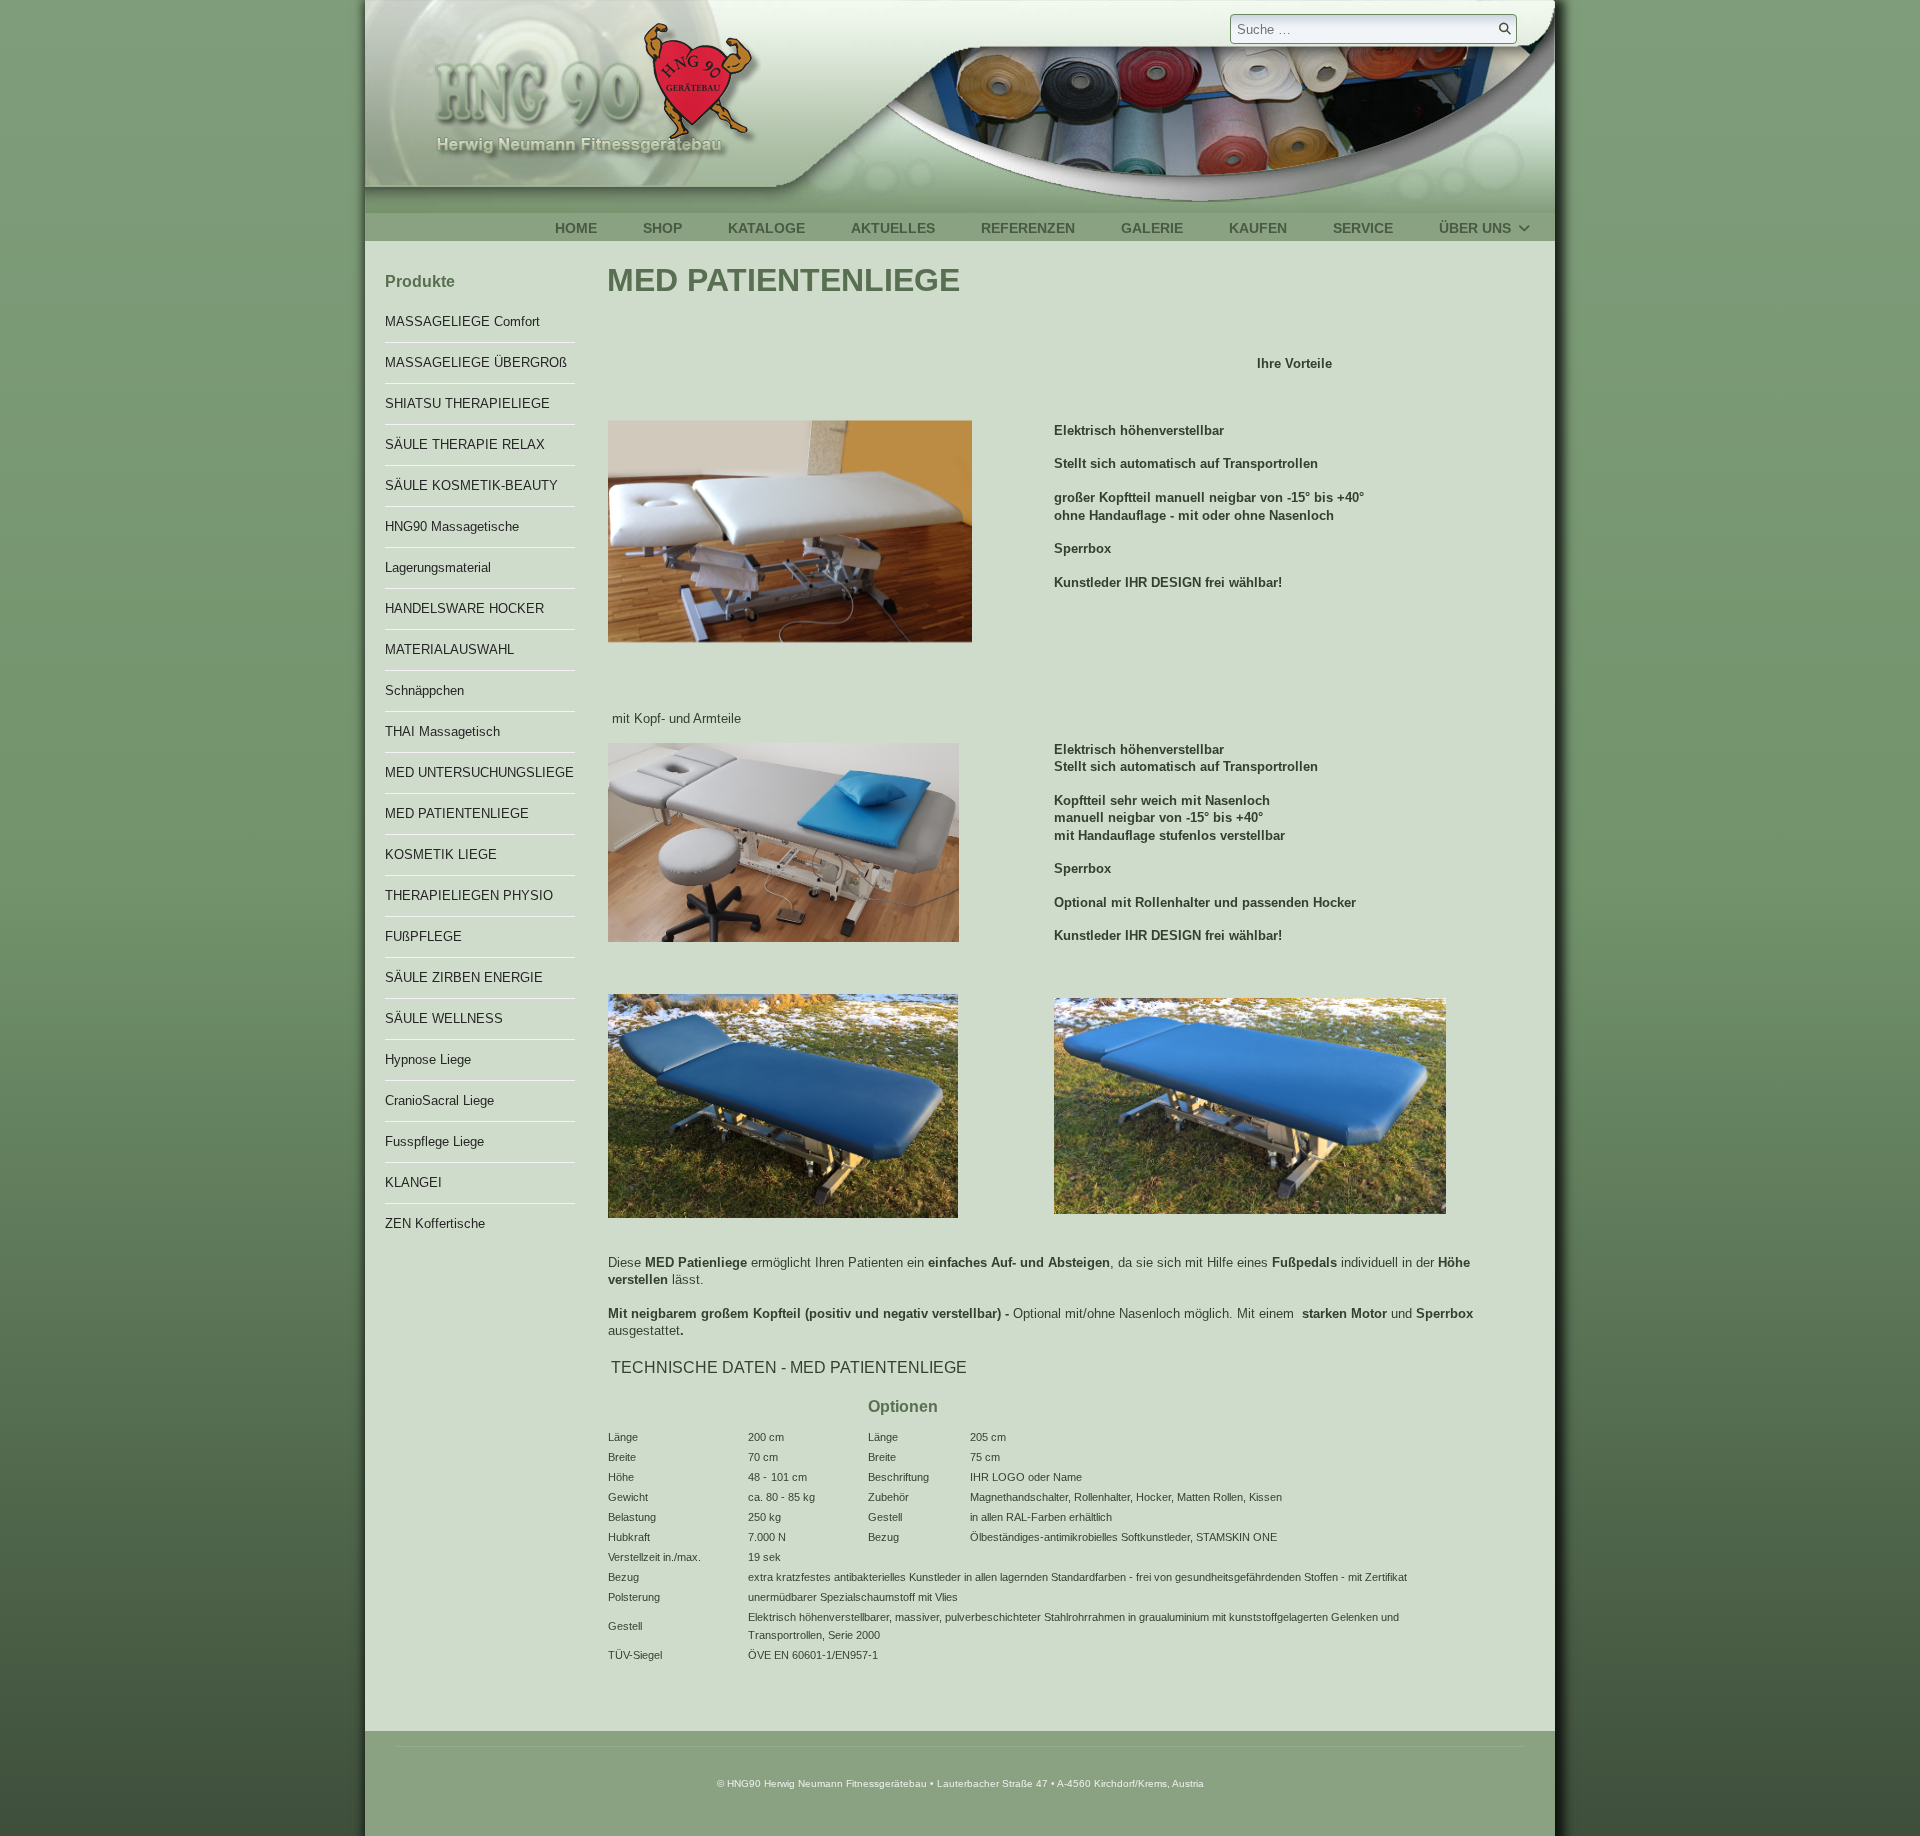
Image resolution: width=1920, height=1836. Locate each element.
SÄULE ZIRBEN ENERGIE (464, 977)
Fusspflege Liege (434, 1141)
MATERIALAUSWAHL (449, 649)
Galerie (1152, 228)
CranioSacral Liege (439, 1100)
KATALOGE (766, 228)
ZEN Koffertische (435, 1223)
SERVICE (1363, 228)
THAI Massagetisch (442, 731)
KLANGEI (413, 1182)
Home (576, 228)
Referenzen (1028, 228)
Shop (662, 228)
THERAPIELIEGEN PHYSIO (469, 895)
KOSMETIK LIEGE (441, 854)
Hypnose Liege (428, 1059)
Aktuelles (893, 228)
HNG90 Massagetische (452, 526)
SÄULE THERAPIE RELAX (465, 444)
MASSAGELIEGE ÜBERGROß (476, 362)
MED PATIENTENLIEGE (457, 813)
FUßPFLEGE (423, 936)
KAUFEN (1258, 228)
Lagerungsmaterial (438, 567)
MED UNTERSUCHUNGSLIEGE (479, 772)
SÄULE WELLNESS (444, 1018)
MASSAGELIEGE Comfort (462, 321)
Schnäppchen (424, 690)
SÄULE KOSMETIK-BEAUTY (471, 485)
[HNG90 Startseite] (563, 93)
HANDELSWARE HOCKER (464, 608)
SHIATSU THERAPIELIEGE (467, 403)
